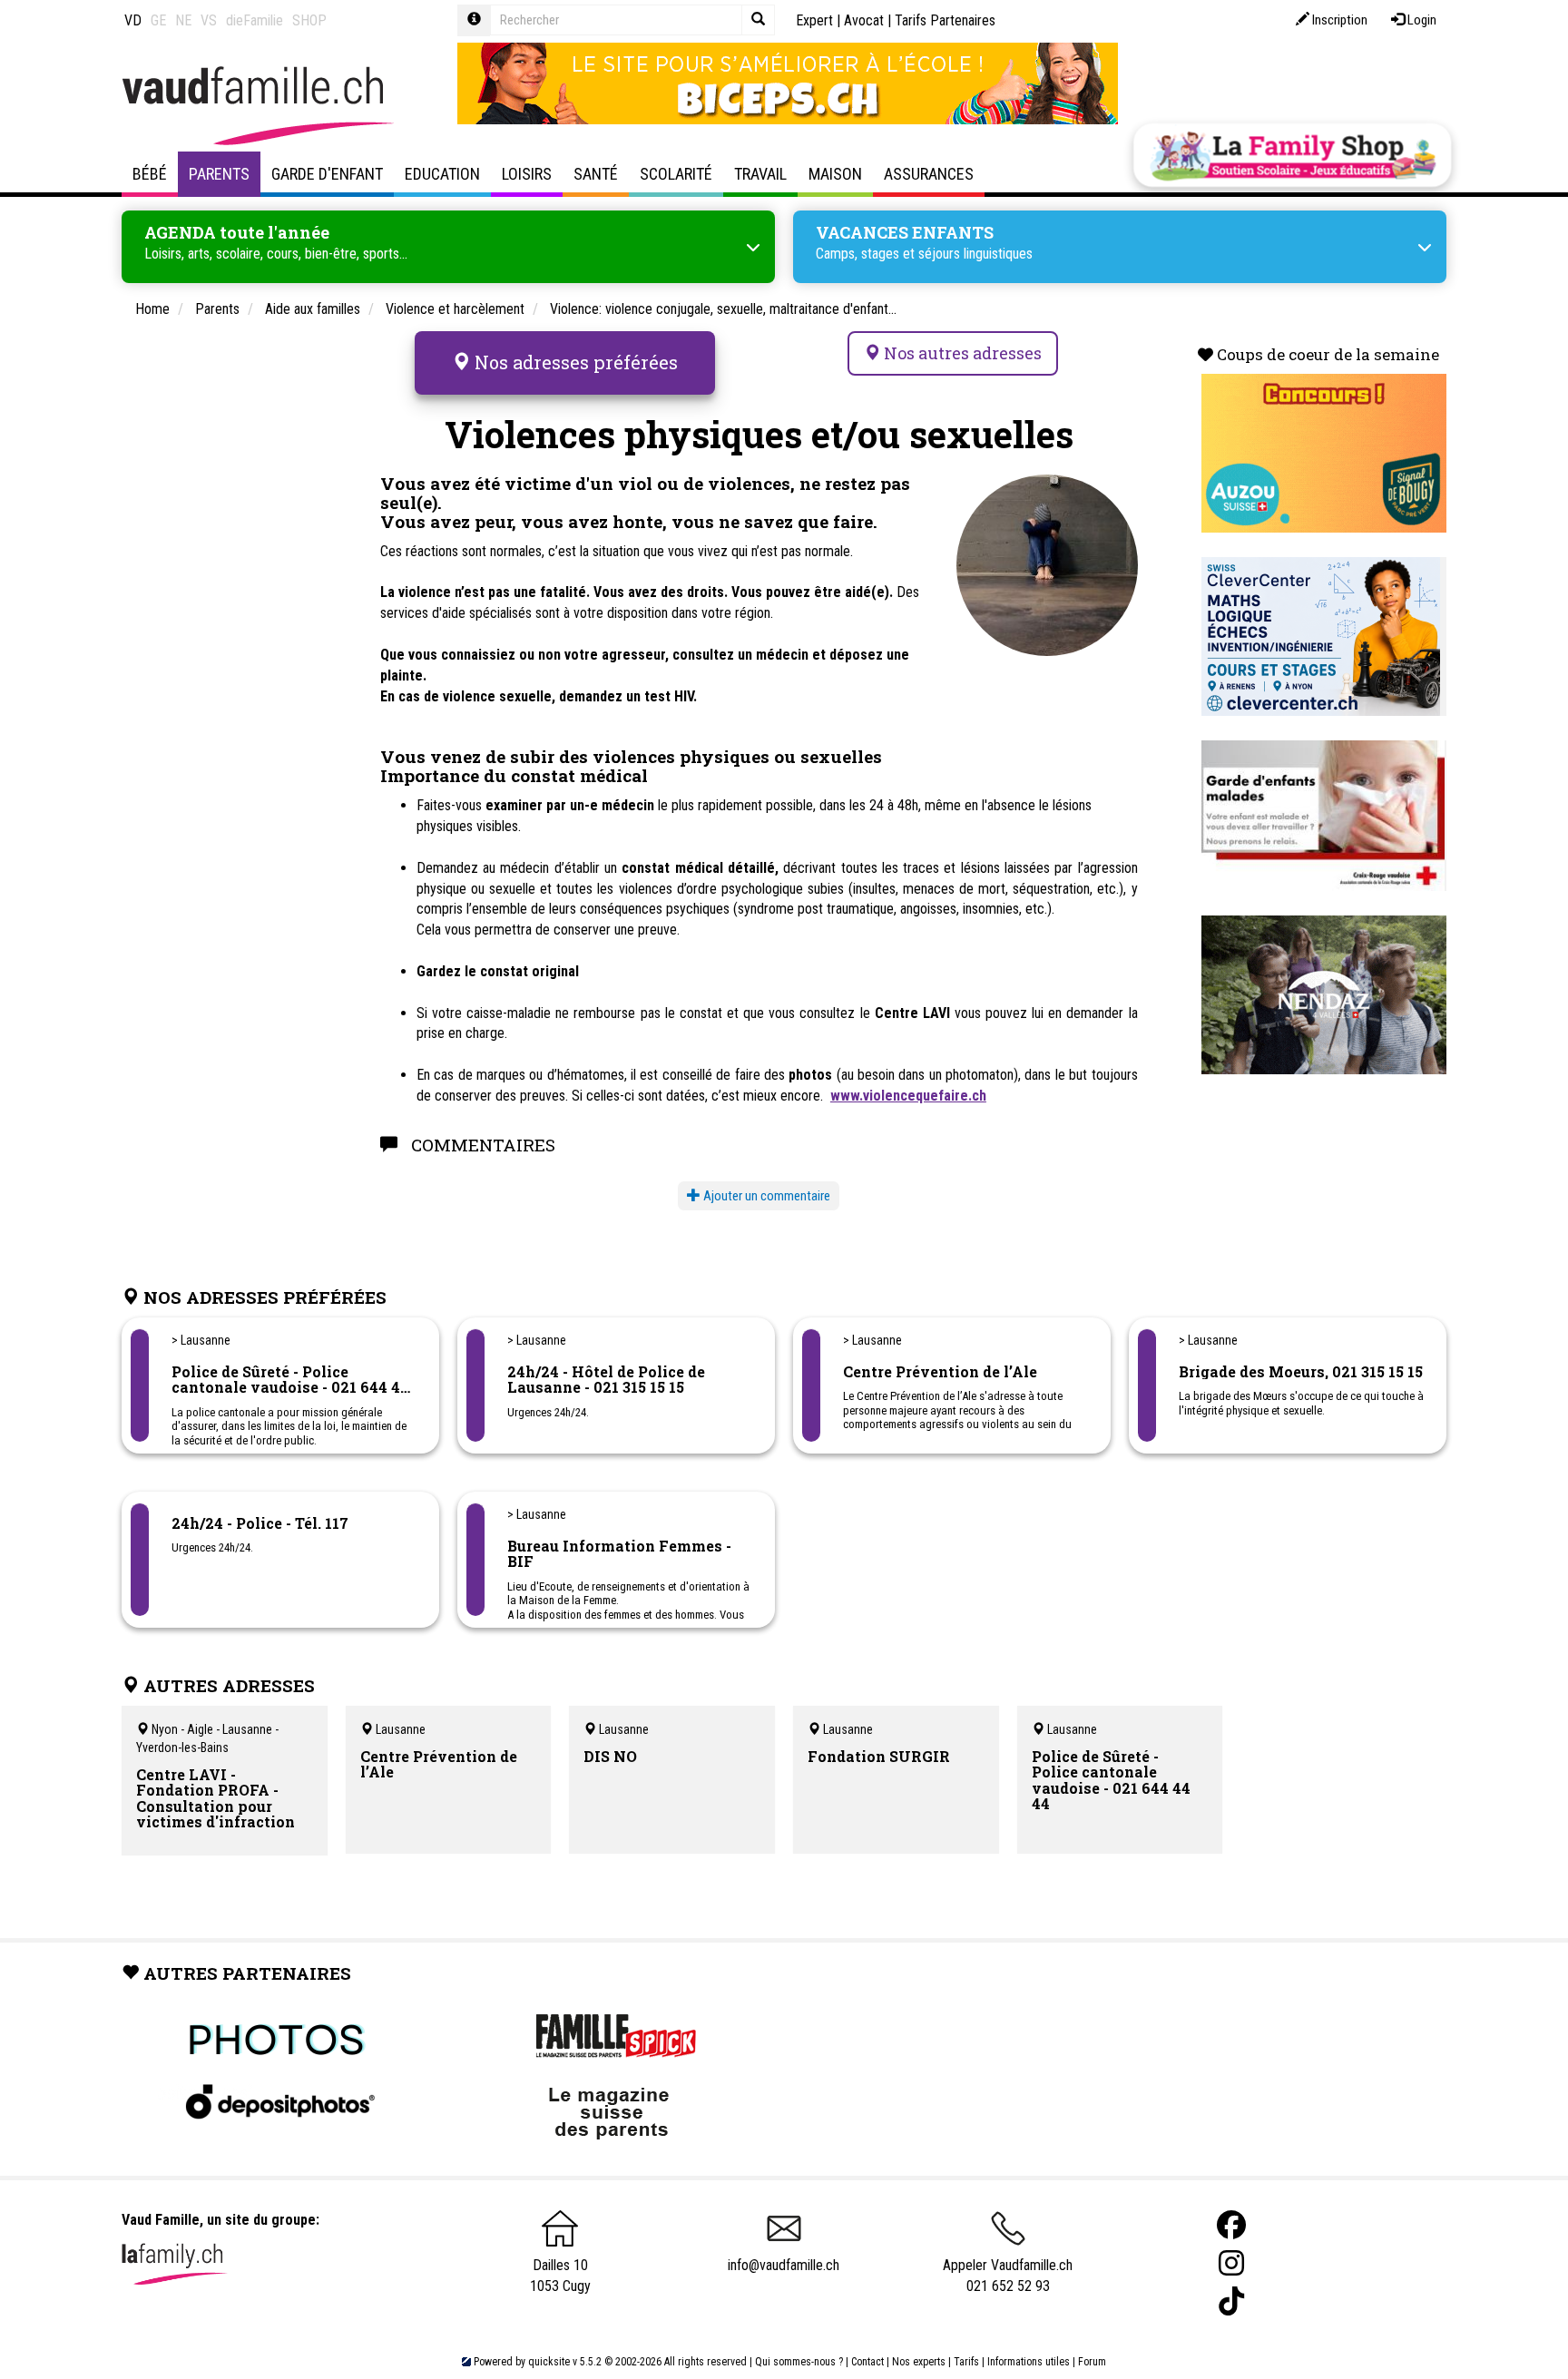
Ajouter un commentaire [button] (765, 1196)
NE (183, 20)
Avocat (864, 20)
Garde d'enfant (327, 174)
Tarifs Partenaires (945, 20)
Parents (219, 174)
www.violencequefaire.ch (908, 1096)
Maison (835, 174)
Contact (867, 2362)
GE (158, 20)
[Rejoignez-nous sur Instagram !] (1231, 2263)
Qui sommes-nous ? (799, 2362)
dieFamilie (255, 20)
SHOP (309, 20)
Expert (814, 20)
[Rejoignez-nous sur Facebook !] (1231, 2225)
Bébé (150, 174)
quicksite (549, 2362)
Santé (596, 174)
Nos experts (919, 2362)
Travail (760, 174)
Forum (1092, 2362)
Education (442, 174)
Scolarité (676, 174)
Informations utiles (1029, 2362)
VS (209, 20)
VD (133, 20)
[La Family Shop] (1292, 155)
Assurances (929, 174)
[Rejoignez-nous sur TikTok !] (1231, 2301)
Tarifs (966, 2362)
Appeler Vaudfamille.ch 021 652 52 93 (1008, 2276)
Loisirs (527, 174)
